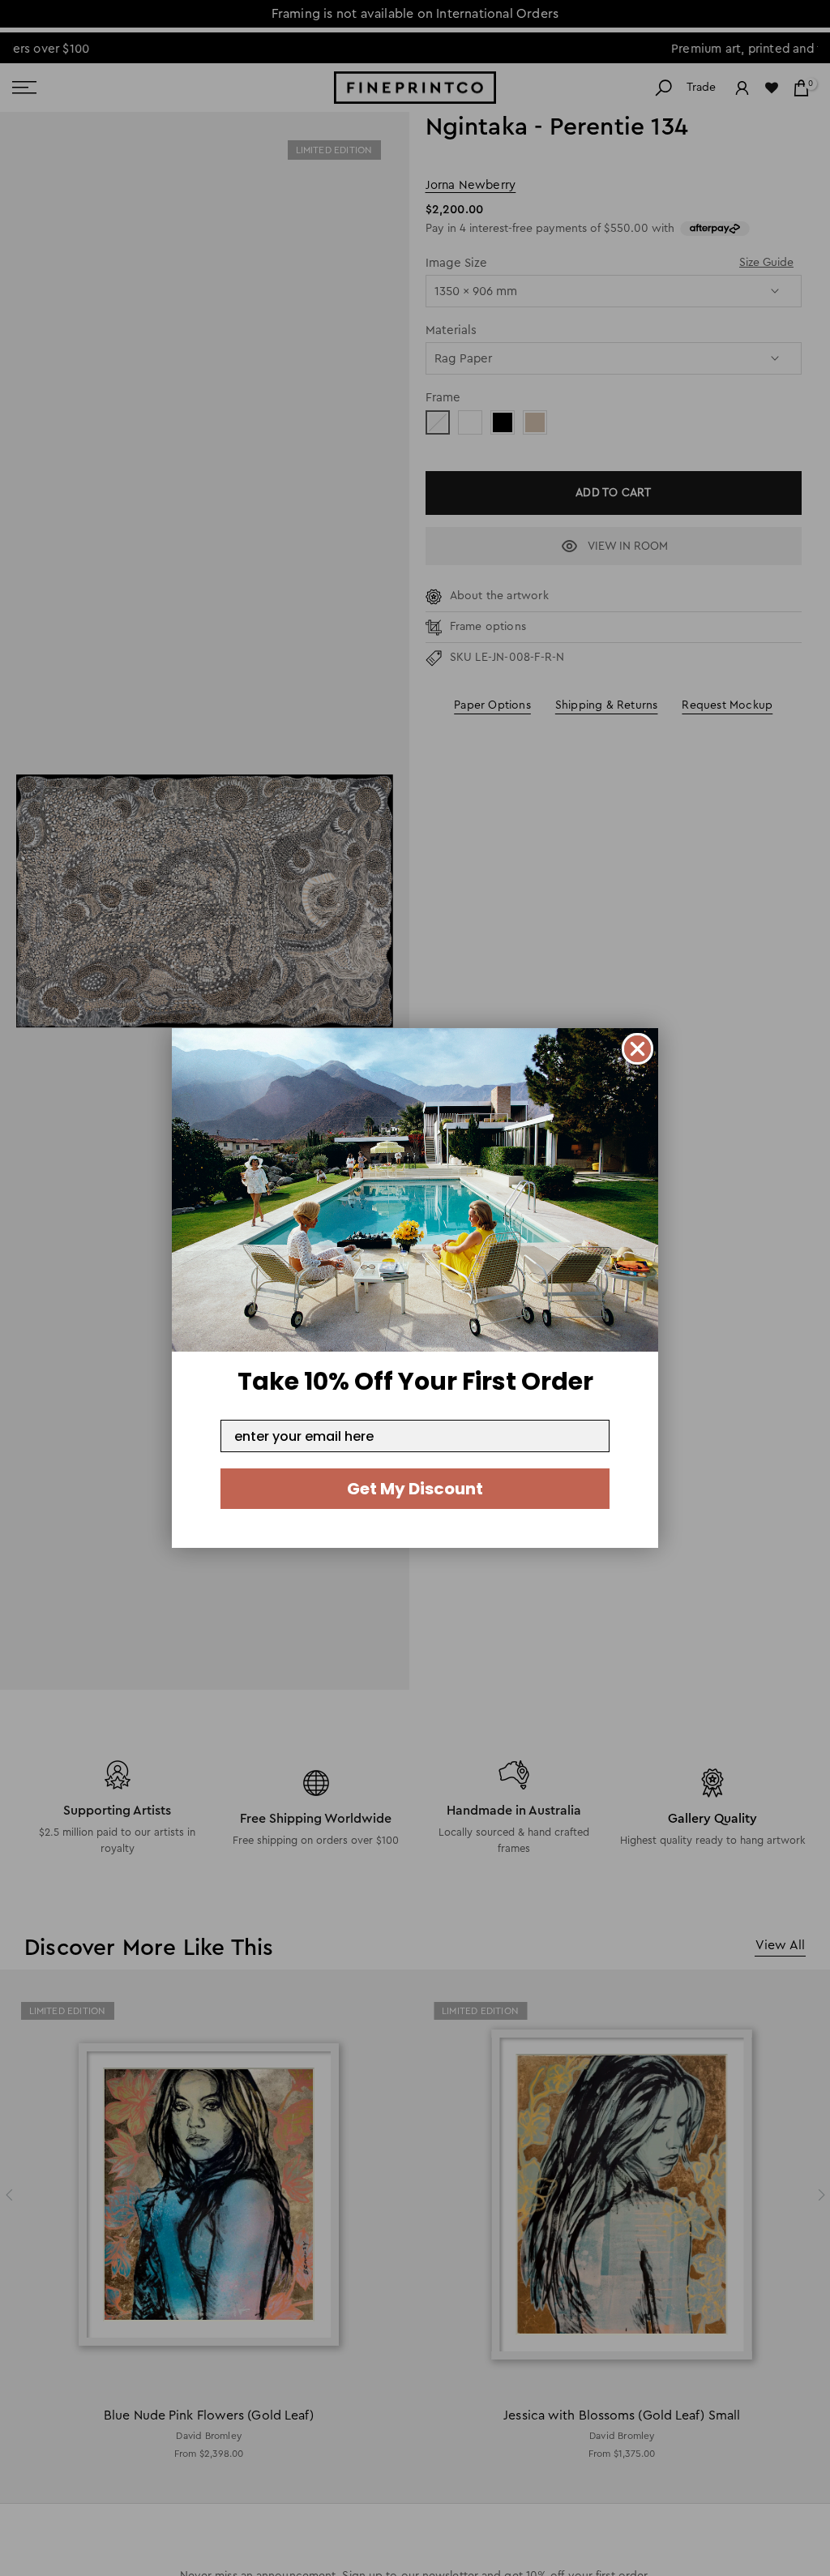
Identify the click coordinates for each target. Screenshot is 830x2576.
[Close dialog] (637, 1049)
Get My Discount (415, 1489)
